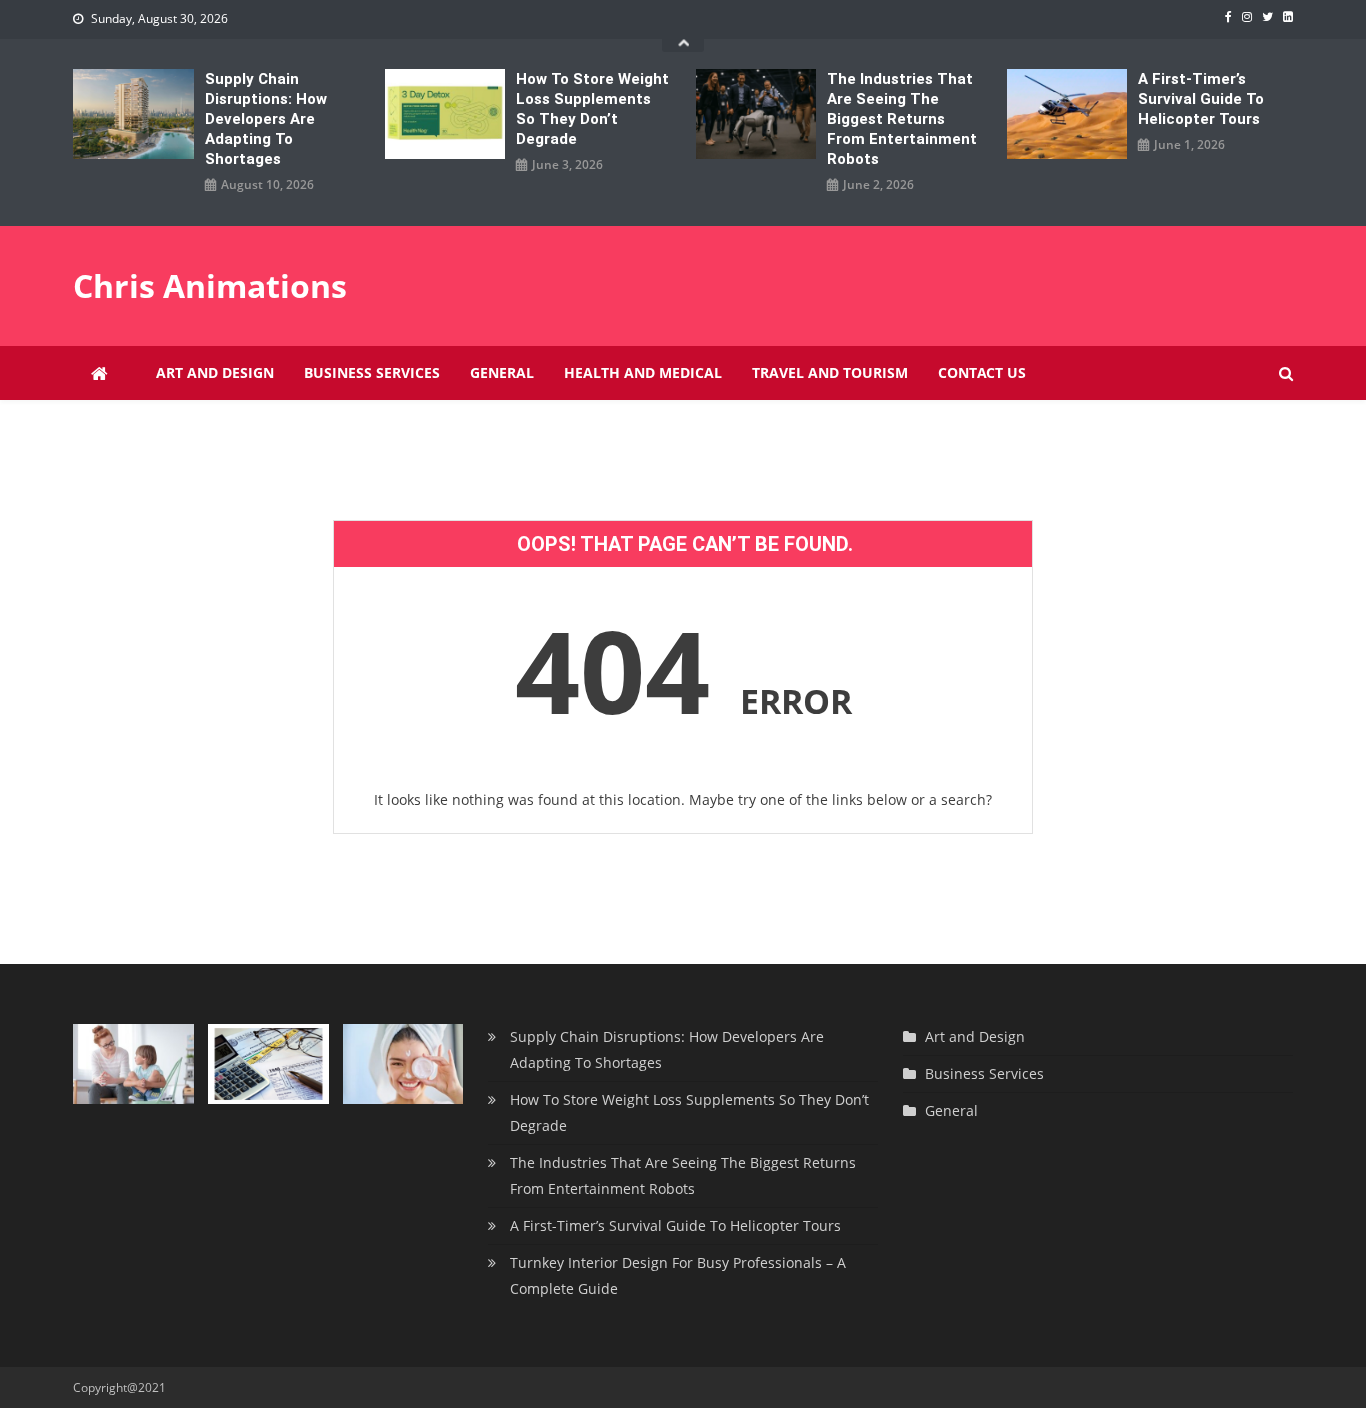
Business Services (372, 372)
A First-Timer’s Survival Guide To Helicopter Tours (1201, 99)
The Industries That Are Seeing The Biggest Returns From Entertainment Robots (902, 119)
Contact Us (982, 372)
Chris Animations (210, 285)
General (502, 372)
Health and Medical (643, 372)
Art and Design (215, 372)
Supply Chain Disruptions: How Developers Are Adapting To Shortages (266, 119)
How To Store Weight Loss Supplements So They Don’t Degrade (592, 109)
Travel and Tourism (830, 372)
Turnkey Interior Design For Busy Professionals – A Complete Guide (678, 1275)
